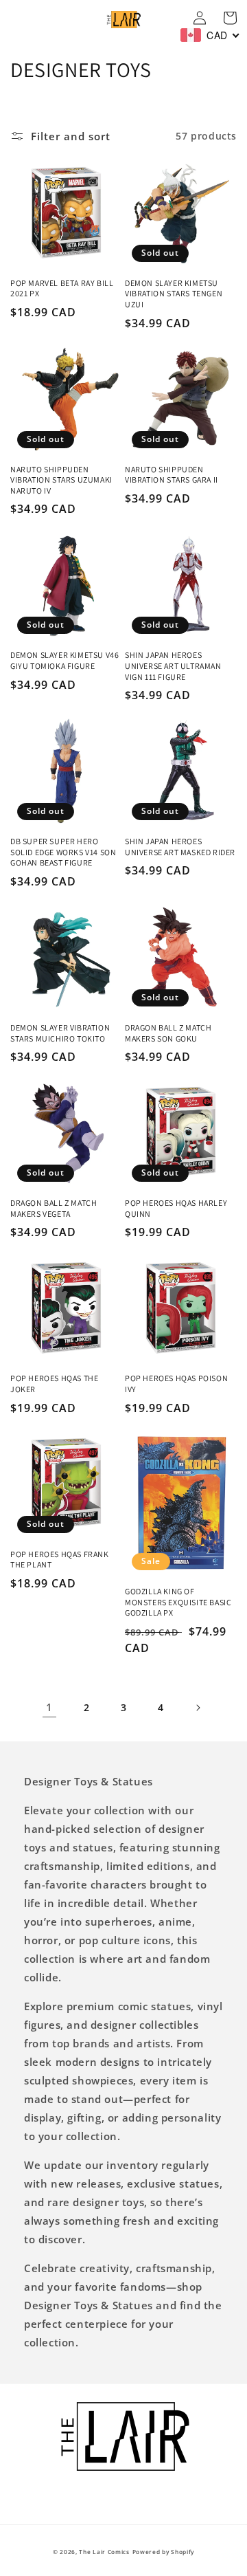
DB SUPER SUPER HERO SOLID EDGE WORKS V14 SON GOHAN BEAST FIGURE (63, 852)
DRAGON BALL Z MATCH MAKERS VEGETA (54, 1208)
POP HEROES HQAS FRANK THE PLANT (60, 1560)
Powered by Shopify (164, 2552)
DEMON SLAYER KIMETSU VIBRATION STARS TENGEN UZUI (174, 294)
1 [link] (49, 1707)
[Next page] (198, 1708)
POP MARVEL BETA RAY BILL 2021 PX (62, 288)
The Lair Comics (104, 2552)
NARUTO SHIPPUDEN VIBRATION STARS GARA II (172, 475)
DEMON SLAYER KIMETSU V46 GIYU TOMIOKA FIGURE (64, 660)
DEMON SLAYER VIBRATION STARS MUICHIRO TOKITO (60, 1033)
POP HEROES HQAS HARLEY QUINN (176, 1208)
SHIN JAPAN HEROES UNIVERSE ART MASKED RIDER (180, 847)
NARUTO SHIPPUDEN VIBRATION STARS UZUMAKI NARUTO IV (61, 480)
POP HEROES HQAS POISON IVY (176, 1384)
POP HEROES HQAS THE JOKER (54, 1384)
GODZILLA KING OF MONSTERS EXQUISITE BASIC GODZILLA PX (178, 1602)
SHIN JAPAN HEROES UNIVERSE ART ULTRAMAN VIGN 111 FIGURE (173, 665)
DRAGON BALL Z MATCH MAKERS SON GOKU (168, 1033)
